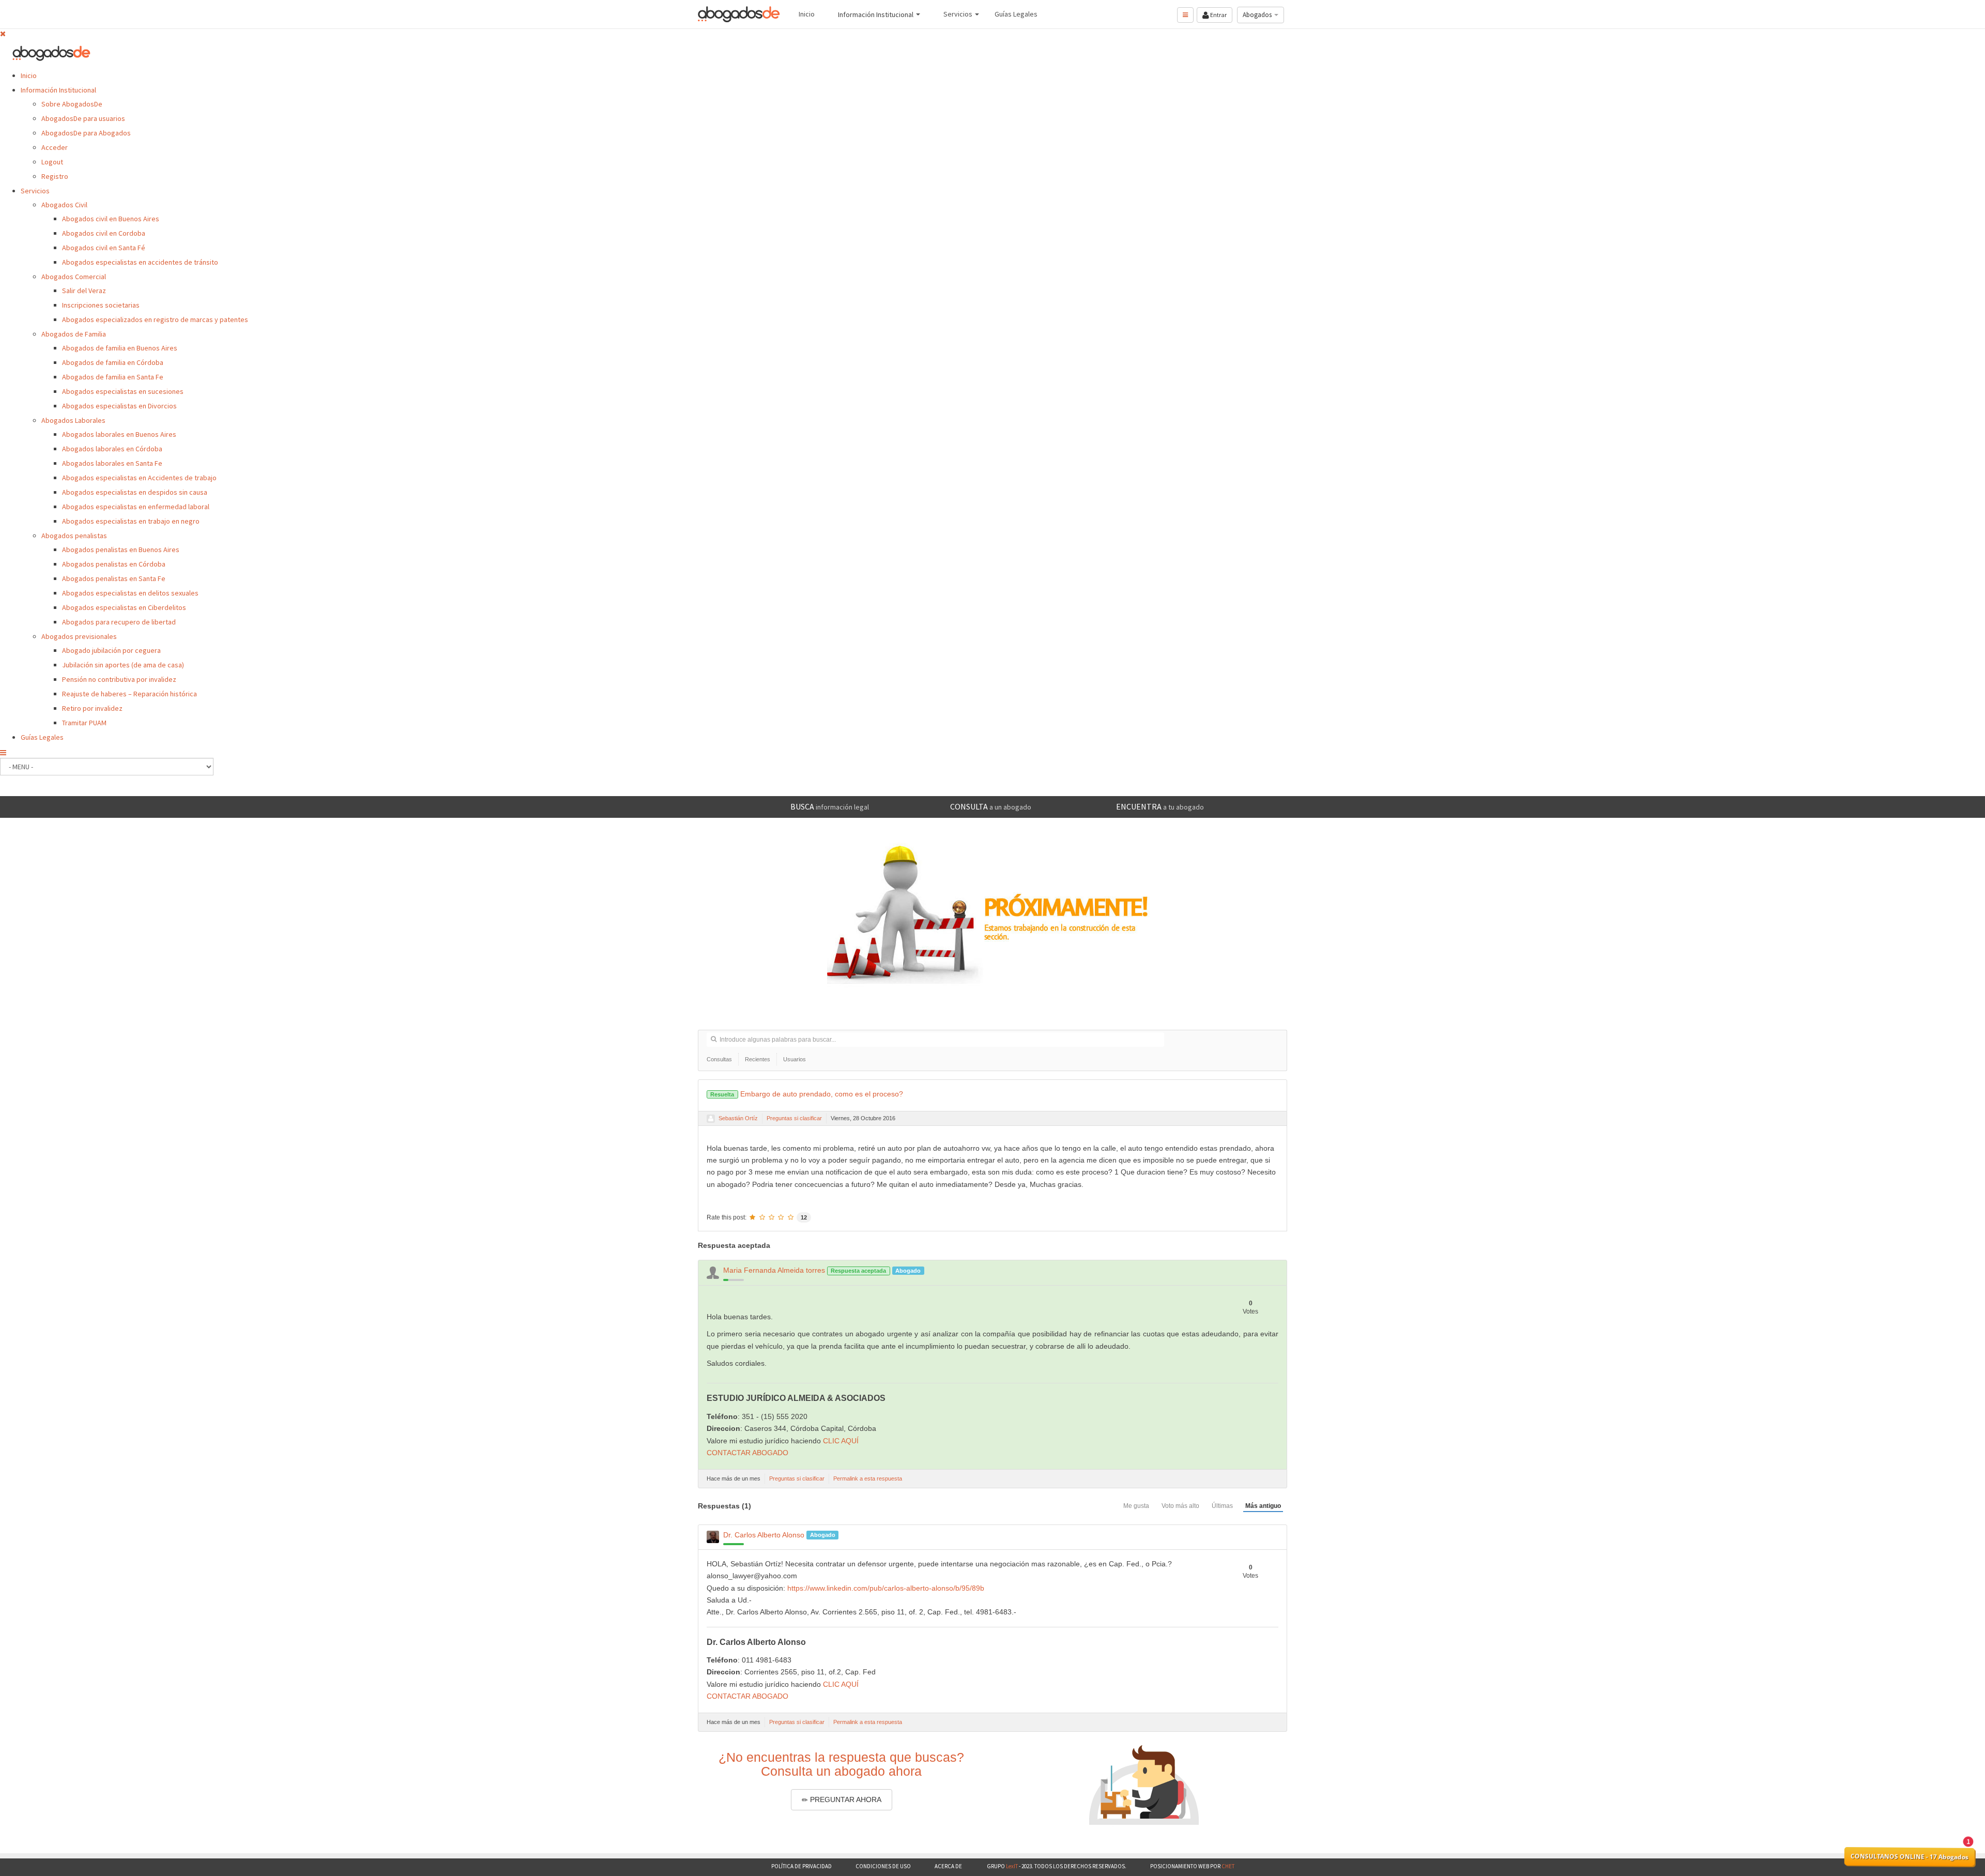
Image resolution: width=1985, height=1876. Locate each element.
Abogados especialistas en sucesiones (123, 391)
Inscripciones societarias (101, 305)
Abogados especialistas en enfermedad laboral (136, 507)
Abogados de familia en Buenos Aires (120, 348)
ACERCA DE (949, 1866)
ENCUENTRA (1160, 806)
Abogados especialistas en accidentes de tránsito (140, 262)
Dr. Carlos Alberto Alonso (764, 1535)
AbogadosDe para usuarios (83, 118)
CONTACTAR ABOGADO (747, 1453)
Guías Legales (42, 737)
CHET (1227, 1866)
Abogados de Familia (74, 334)
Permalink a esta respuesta (868, 1478)
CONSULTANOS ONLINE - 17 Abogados (1910, 1857)
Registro (55, 176)
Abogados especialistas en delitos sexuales (130, 593)
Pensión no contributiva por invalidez (119, 679)
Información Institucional (58, 90)
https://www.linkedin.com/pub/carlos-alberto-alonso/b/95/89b (886, 1588)
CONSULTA (991, 806)
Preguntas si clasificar (794, 1118)
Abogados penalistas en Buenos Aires (121, 550)
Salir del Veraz (84, 291)
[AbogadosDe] (739, 14)
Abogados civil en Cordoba (104, 233)
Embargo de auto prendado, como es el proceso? (806, 1094)
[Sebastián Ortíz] (711, 1119)
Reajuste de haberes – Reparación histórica (129, 694)
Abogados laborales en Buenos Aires (119, 434)
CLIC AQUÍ (841, 1441)
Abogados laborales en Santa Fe (112, 463)
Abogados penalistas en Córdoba (114, 564)
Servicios (35, 191)
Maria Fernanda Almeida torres (774, 1270)
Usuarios (795, 1059)
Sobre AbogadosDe (72, 104)
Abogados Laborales (73, 420)
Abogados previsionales (79, 636)
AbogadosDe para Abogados (86, 133)
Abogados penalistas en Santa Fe (114, 578)
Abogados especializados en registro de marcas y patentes (155, 319)
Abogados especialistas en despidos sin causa (135, 492)
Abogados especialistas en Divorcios (119, 406)
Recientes (758, 1059)
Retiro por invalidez (92, 708)
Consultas (719, 1059)
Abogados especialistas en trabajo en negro (131, 521)
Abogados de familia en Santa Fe (113, 377)
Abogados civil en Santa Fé (104, 248)
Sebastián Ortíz (738, 1118)
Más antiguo (1263, 1506)
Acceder (55, 147)
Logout (52, 162)
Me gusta (1136, 1506)
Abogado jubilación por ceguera (111, 650)
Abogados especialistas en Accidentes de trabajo (139, 478)
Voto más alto (1180, 1506)
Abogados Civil (64, 205)
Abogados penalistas (74, 536)
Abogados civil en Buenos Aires (111, 219)
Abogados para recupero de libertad (119, 622)
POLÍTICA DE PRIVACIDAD (801, 1866)
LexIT (1011, 1866)
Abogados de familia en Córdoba (113, 362)
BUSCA (830, 806)
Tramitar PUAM (84, 723)
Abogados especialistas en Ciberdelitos (124, 607)
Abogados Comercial (74, 277)
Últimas (1222, 1506)
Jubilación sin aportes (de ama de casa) (123, 665)
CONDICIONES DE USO (883, 1866)
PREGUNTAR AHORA (845, 1799)
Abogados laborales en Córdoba (112, 449)
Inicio (29, 75)
